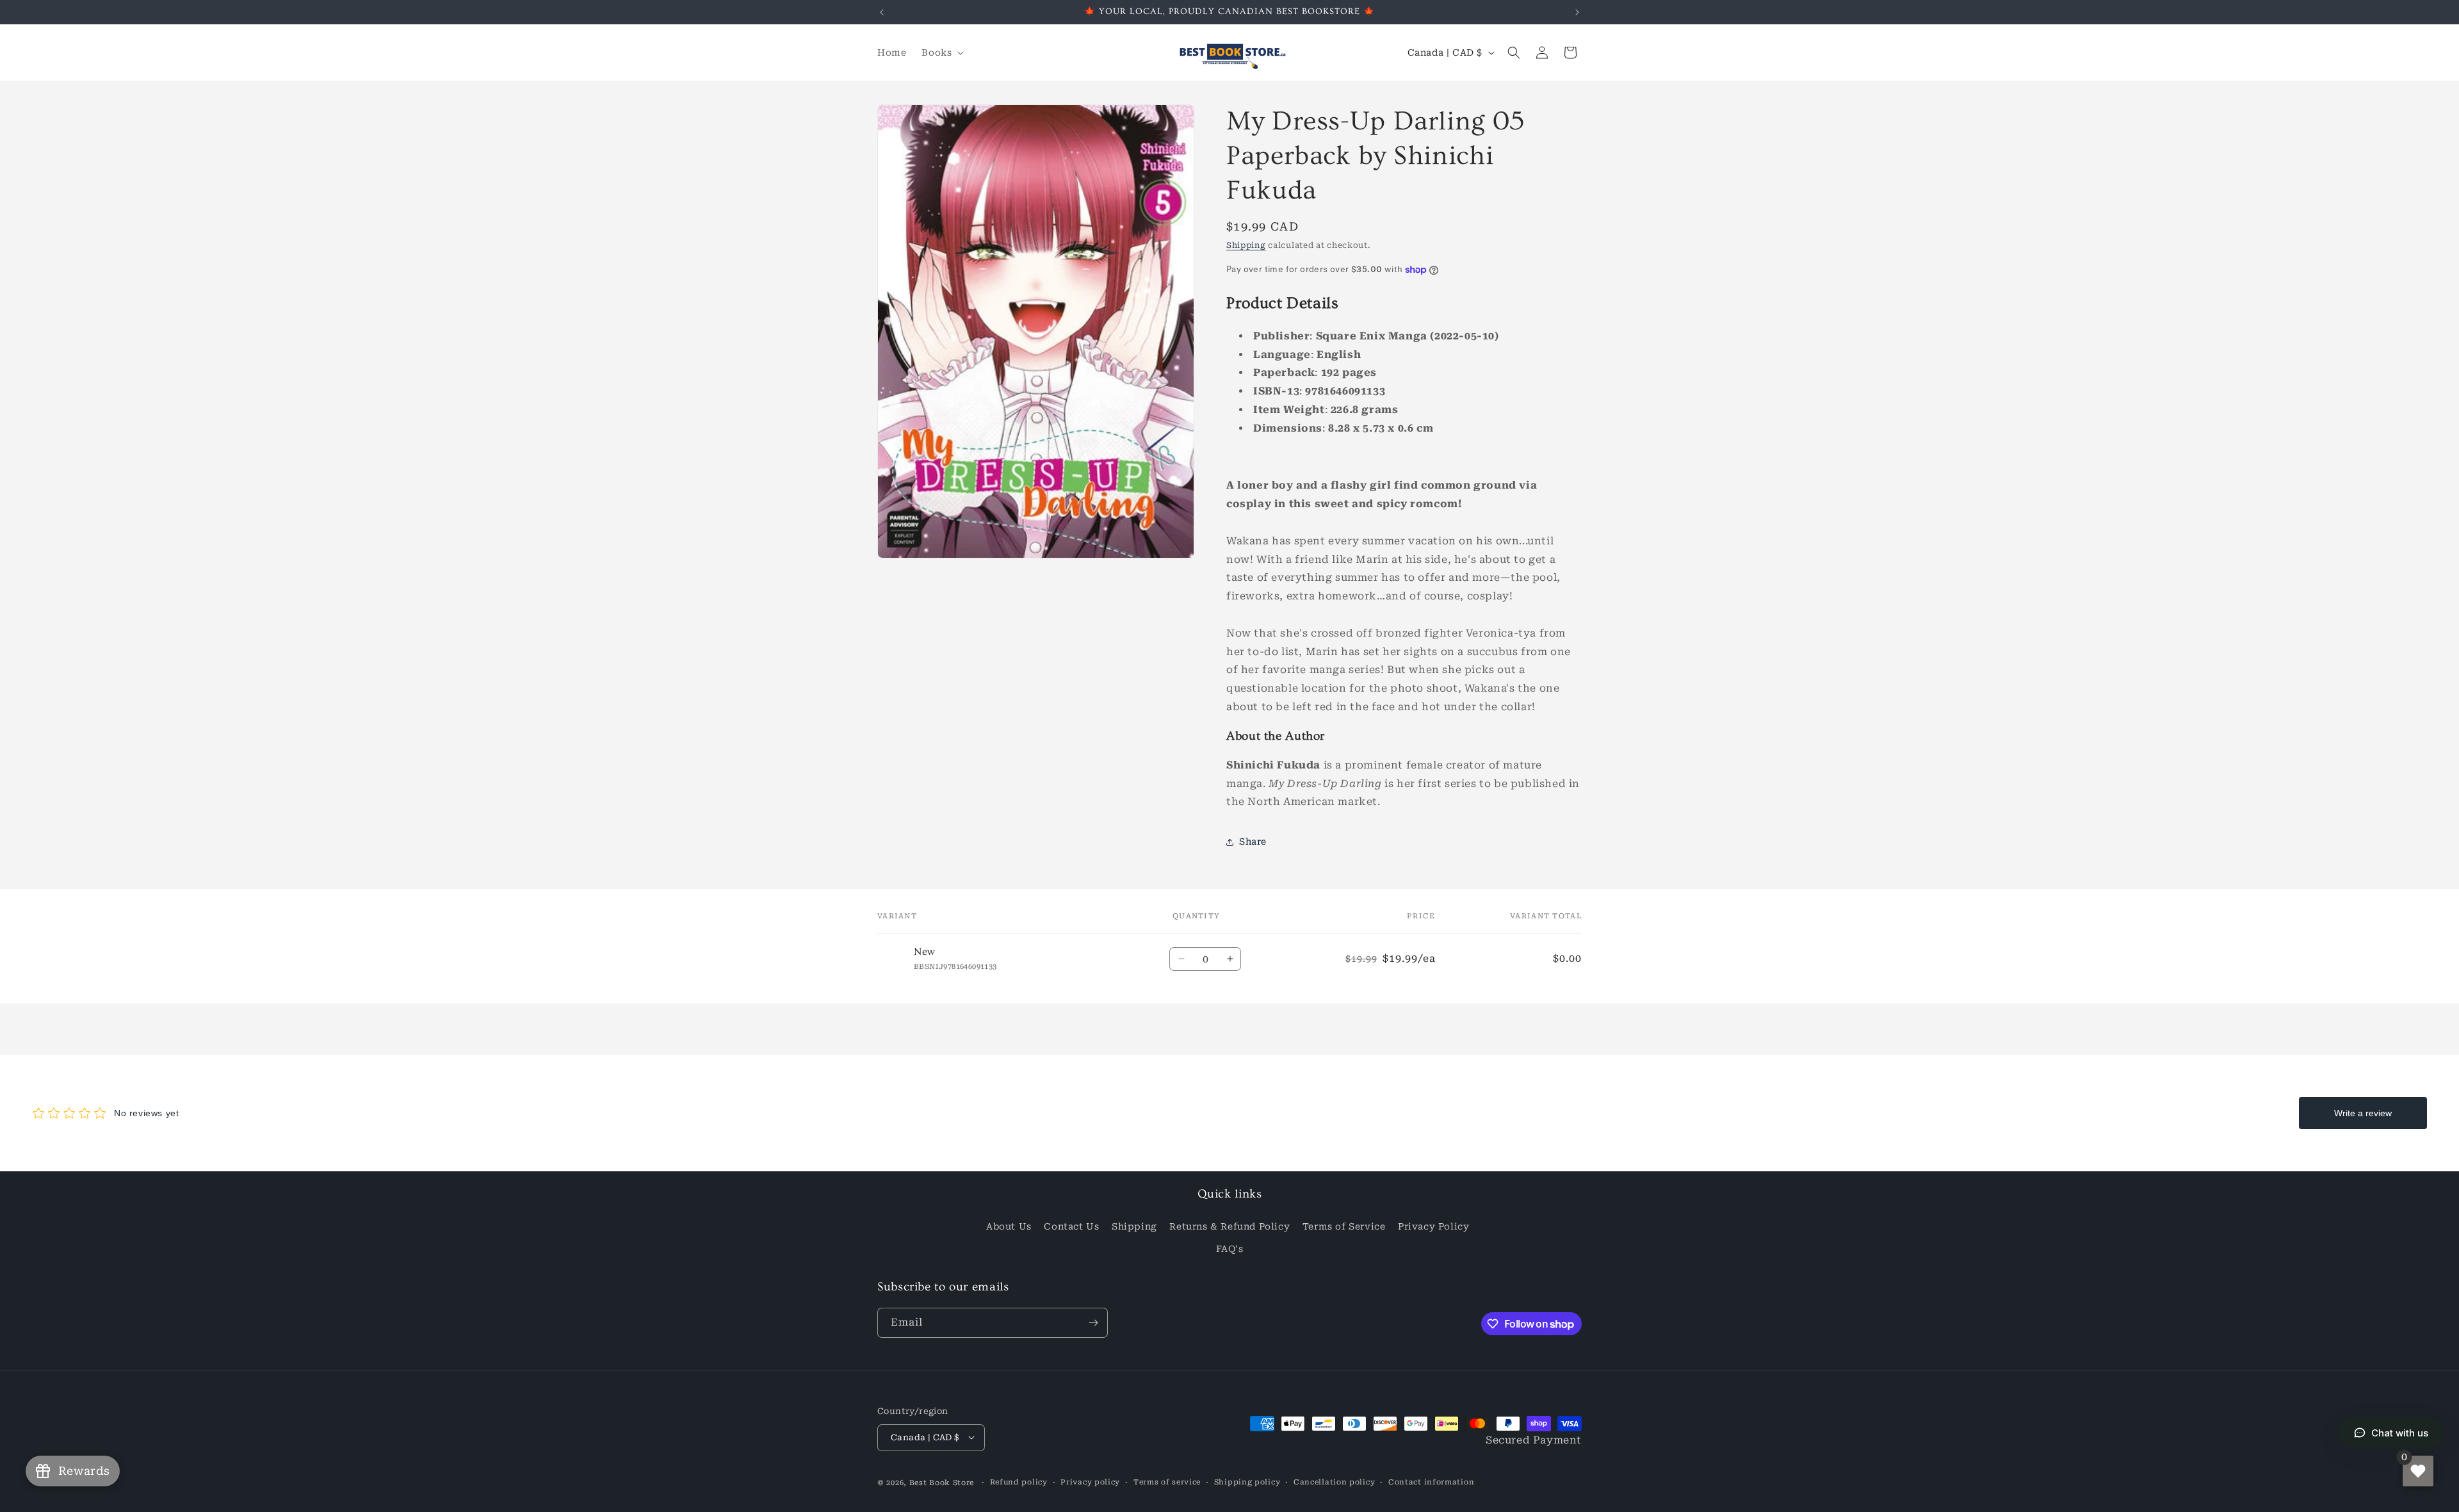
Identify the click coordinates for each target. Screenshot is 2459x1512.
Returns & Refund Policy (1229, 1226)
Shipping (1246, 245)
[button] (941, 53)
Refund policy (1019, 1482)
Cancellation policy (1334, 1482)
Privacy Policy (1433, 1226)
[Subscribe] (1093, 1323)
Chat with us (2400, 1433)
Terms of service (1167, 1482)
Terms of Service (1344, 1226)
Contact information (1431, 1482)
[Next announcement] (1577, 12)
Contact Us (1071, 1226)
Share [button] (1253, 841)
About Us (1009, 1226)
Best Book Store (942, 1482)
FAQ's (1230, 1248)
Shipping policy (1247, 1482)
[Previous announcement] (882, 12)
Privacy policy (1090, 1482)
